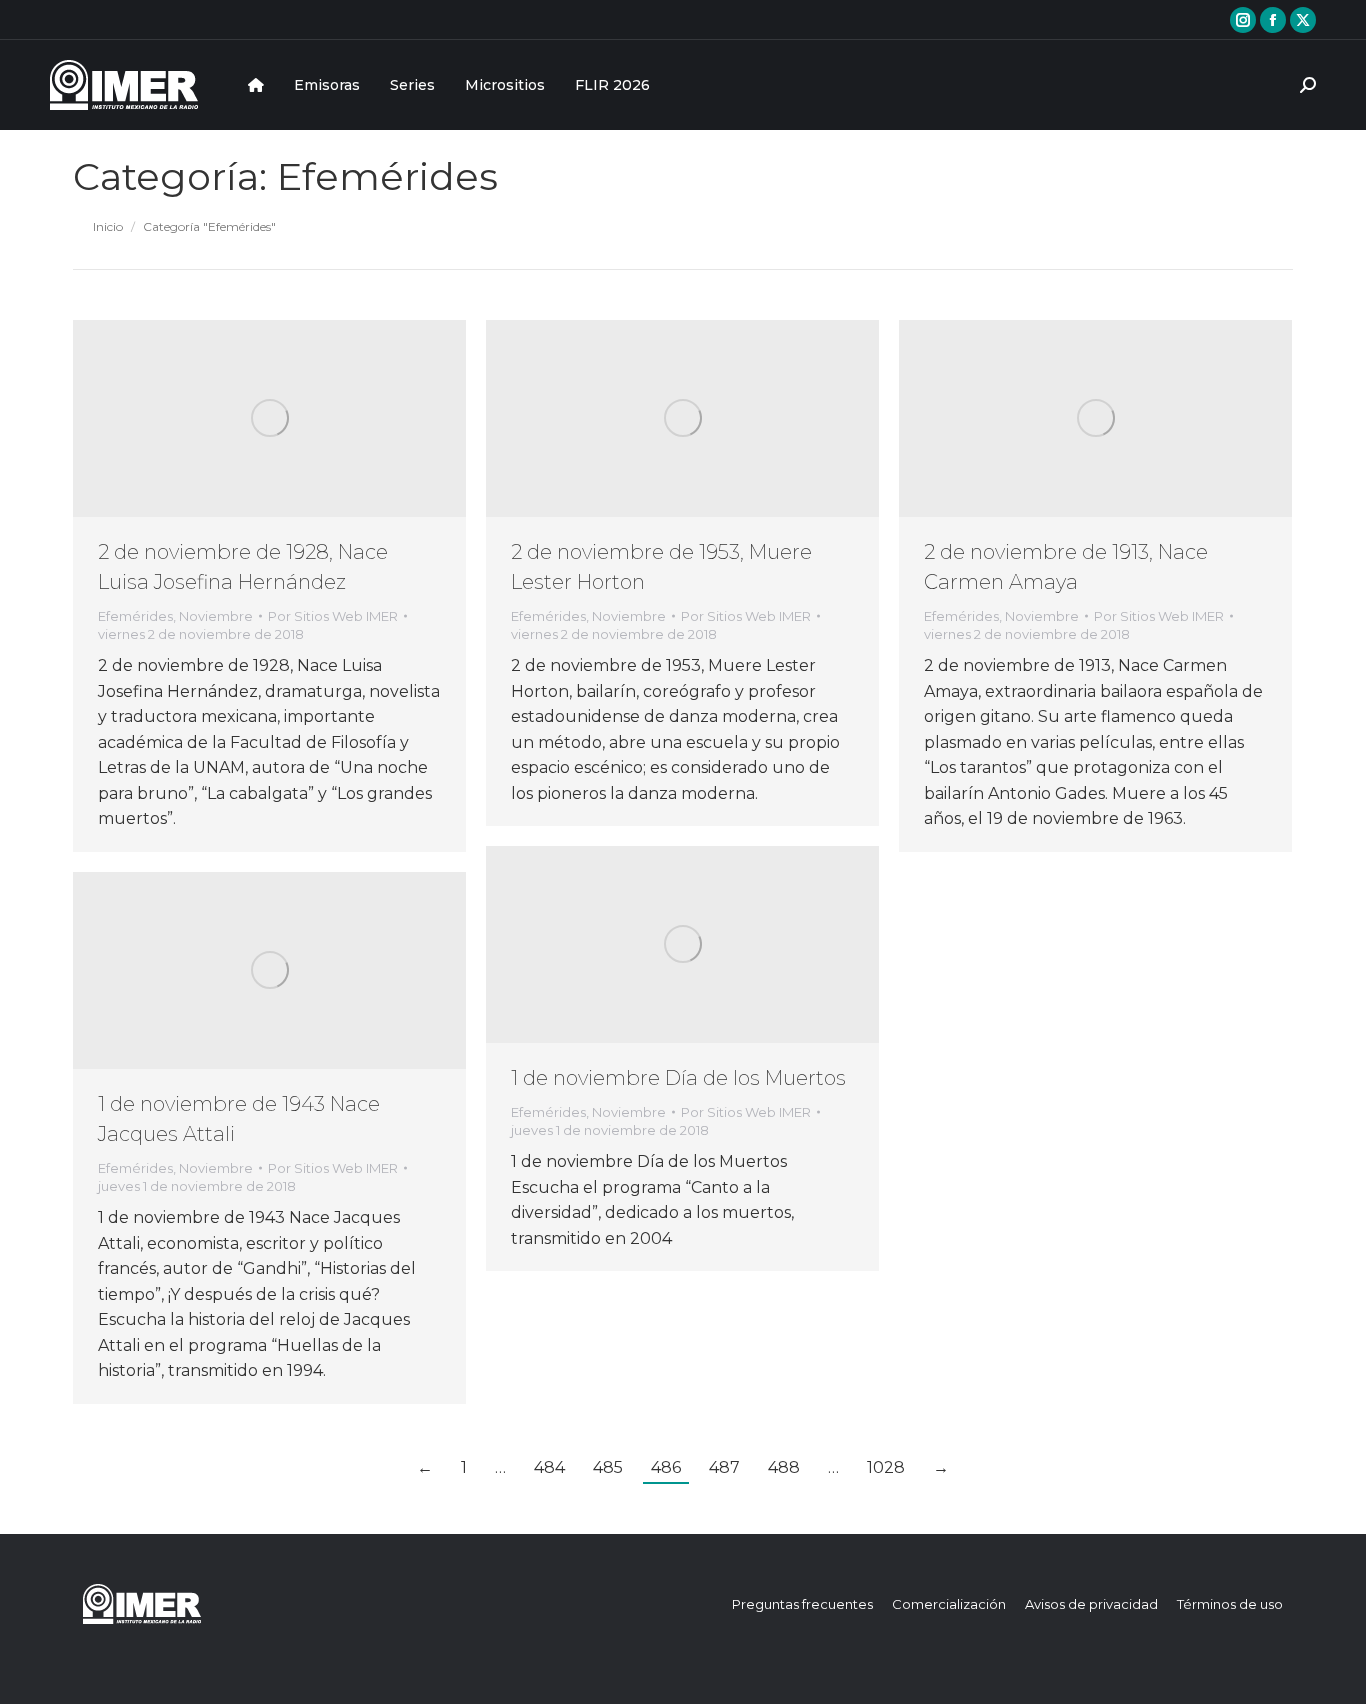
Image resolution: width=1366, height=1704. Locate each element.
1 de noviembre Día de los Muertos (678, 1078)
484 (549, 1467)
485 (608, 1467)
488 (784, 1467)
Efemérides (135, 616)
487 (724, 1467)
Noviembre (216, 616)
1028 (886, 1467)
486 (666, 1467)
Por (333, 616)
